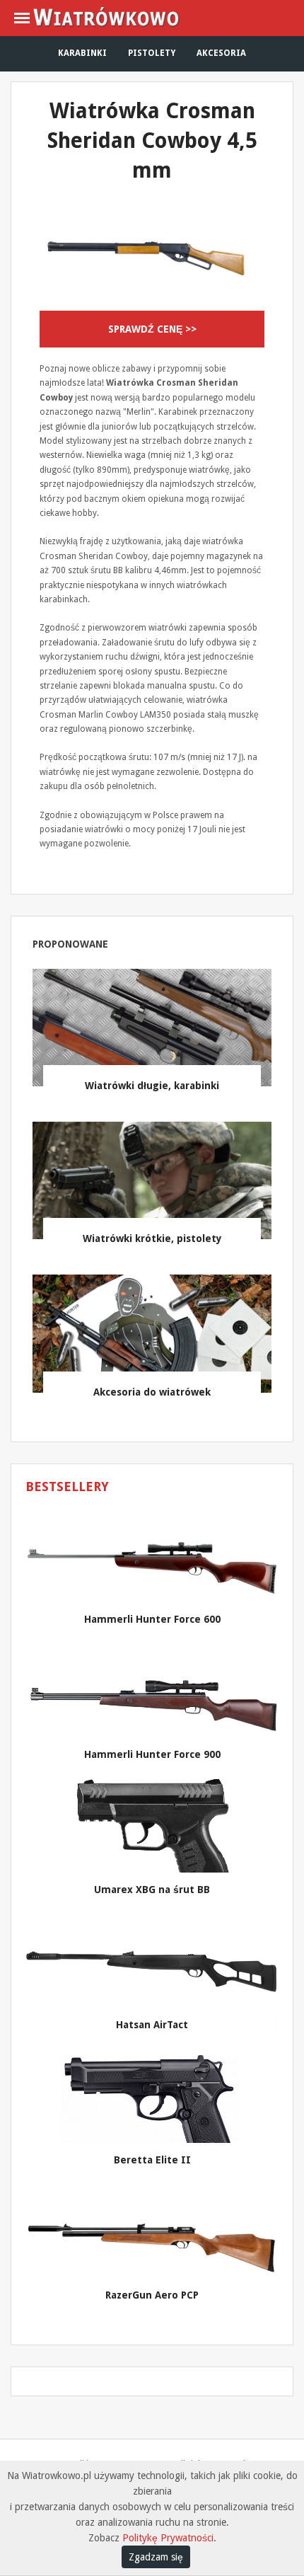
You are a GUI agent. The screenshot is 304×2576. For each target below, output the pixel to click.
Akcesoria (221, 53)
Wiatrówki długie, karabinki (152, 1086)
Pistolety (152, 53)
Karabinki (82, 53)
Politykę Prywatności (168, 2538)
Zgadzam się (156, 2557)
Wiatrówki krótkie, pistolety (152, 1238)
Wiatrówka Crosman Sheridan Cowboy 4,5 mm (152, 140)
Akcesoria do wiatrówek (152, 1392)
